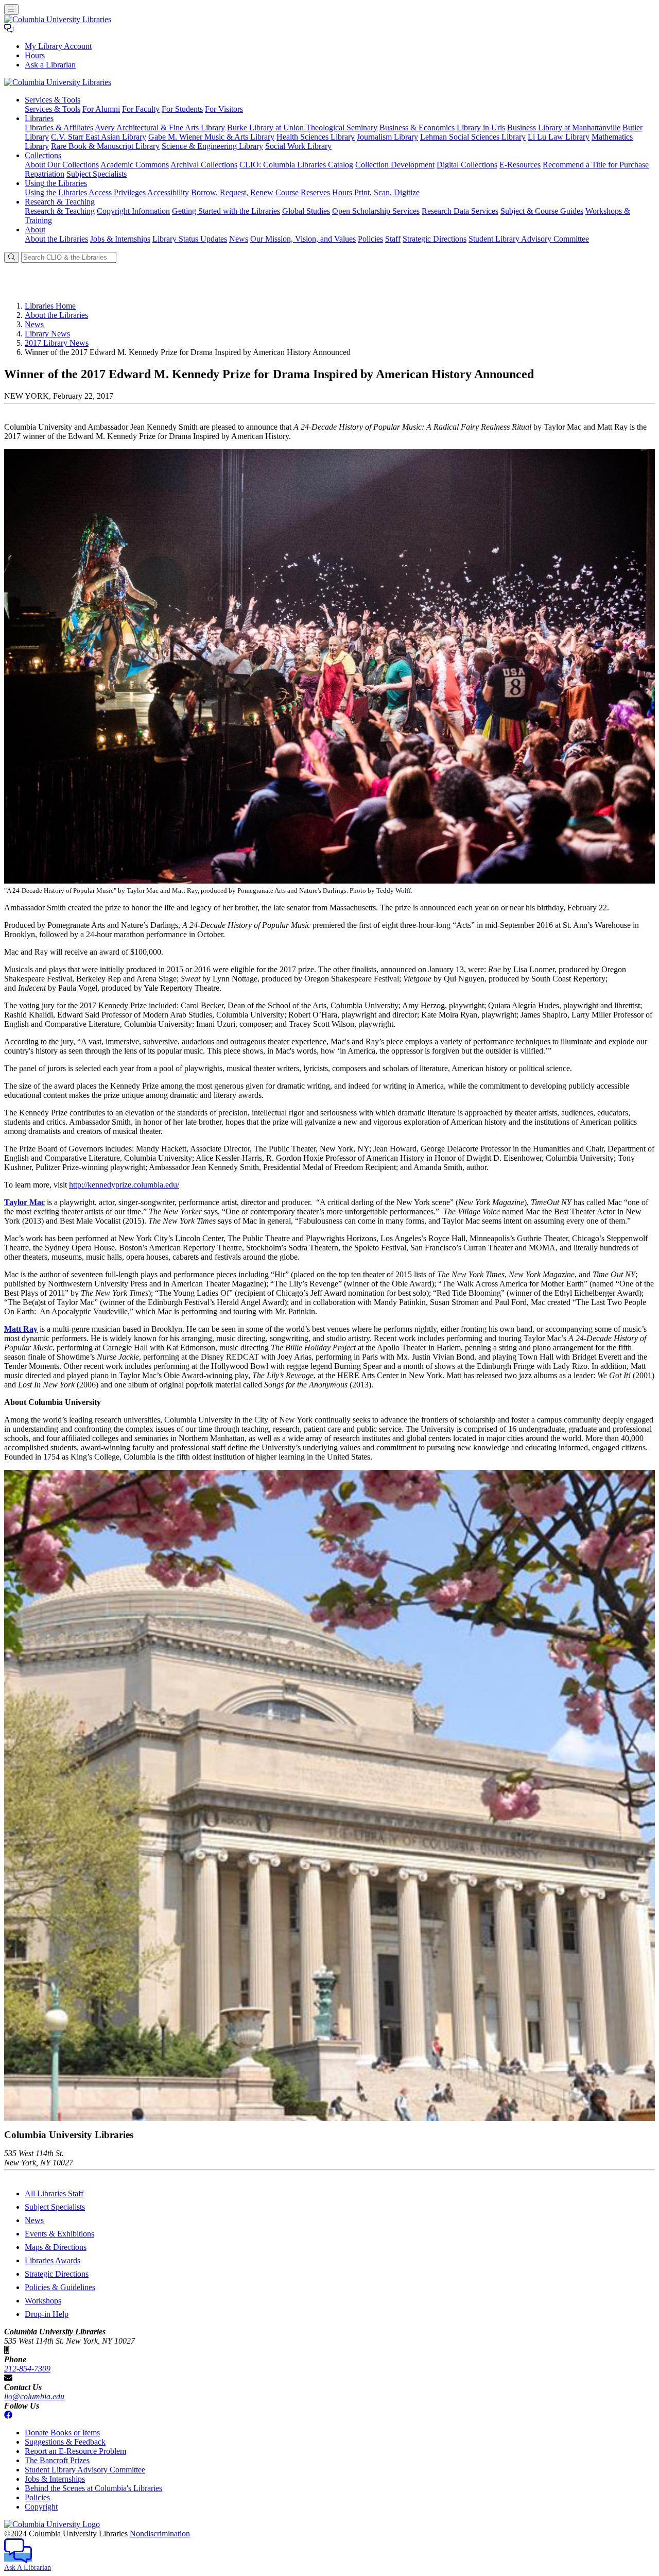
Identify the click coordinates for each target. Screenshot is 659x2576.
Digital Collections (467, 165)
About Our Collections (62, 165)
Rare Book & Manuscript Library (105, 146)
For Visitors (224, 109)
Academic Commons (135, 165)
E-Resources (520, 165)
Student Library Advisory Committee (529, 239)
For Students (182, 109)
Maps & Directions (56, 2247)
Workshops (43, 2301)
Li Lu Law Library (559, 137)
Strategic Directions (435, 239)
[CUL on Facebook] (8, 2415)
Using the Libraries (56, 192)
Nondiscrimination (160, 2533)
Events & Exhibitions (59, 2234)
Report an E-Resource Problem (75, 2451)
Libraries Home (50, 306)
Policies (370, 239)
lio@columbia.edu (34, 2396)
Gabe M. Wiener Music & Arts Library (211, 137)
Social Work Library (298, 146)
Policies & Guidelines (60, 2287)
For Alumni (101, 109)
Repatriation (45, 174)
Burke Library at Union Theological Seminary (302, 128)
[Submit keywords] (12, 257)
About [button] (35, 230)
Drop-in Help (47, 2314)
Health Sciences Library (316, 137)
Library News (47, 334)
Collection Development (395, 165)
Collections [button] (43, 155)
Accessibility (168, 192)
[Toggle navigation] (11, 10)
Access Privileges (117, 192)
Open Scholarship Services (376, 211)
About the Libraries (56, 239)
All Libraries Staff (54, 2193)
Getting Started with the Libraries (226, 211)
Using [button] (56, 183)
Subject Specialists (97, 174)
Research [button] (60, 202)
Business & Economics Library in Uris (442, 128)
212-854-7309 (27, 2369)
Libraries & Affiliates (59, 128)
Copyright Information (133, 211)
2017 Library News (57, 343)
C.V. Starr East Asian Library (99, 137)
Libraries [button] (39, 118)
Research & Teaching (60, 211)
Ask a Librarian (50, 65)
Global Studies (306, 211)
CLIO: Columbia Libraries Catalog (296, 165)
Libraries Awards (53, 2260)
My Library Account (58, 46)
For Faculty (141, 109)
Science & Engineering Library (212, 146)
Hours (35, 55)
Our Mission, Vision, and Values (303, 239)
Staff (393, 239)
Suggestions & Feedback (65, 2442)
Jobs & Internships (120, 239)
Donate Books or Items (62, 2433)
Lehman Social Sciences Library (473, 137)
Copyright (41, 2507)
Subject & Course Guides (542, 211)
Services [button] (53, 100)
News (239, 239)
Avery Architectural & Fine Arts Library (160, 128)
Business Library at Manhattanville (564, 128)
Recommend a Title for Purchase (596, 165)
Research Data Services (460, 211)
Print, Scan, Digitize (387, 192)
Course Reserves (303, 192)
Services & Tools (53, 109)
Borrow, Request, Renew (232, 192)
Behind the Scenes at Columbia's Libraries (93, 2488)
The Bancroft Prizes (57, 2460)
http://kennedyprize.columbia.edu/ (124, 1185)
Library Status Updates (190, 239)
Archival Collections (204, 165)
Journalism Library (387, 137)
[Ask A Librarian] (9, 29)
